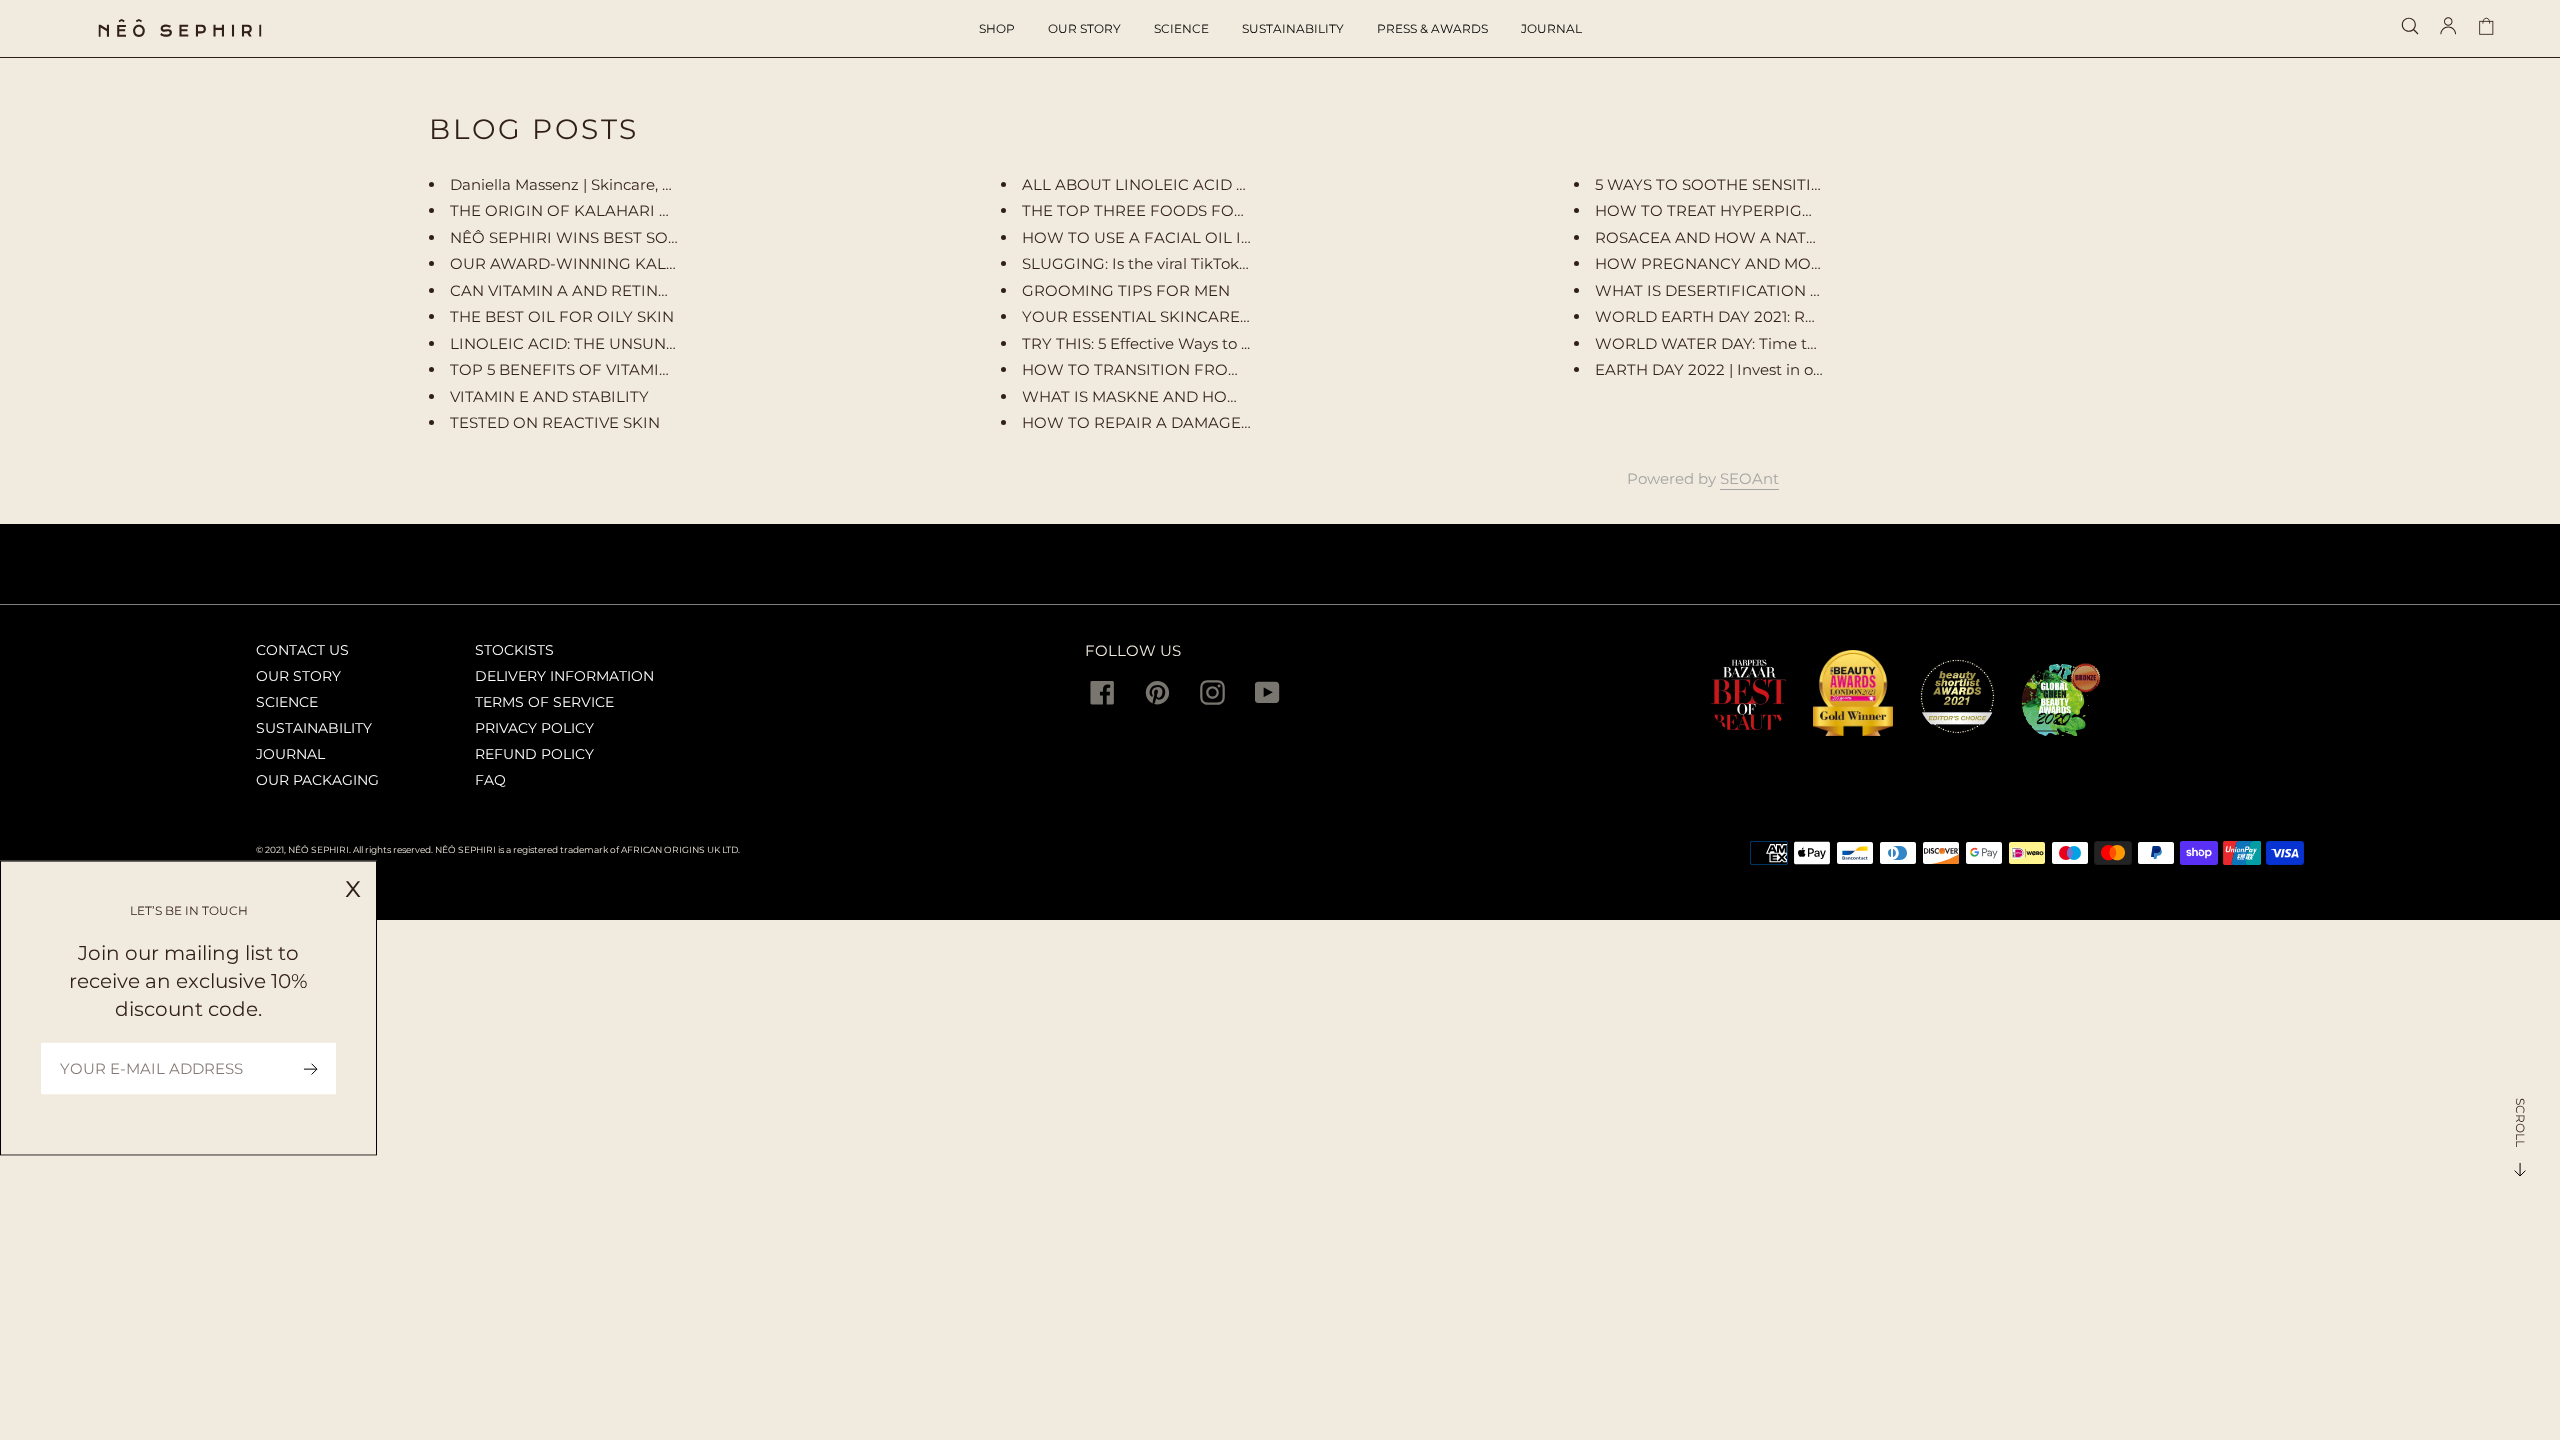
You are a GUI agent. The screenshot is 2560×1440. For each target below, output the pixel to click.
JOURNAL (290, 754)
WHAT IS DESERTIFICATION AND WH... (1741, 290)
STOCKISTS (514, 650)
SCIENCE (287, 702)
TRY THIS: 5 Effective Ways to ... (1136, 343)
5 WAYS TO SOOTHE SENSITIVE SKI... (1732, 184)
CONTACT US (302, 650)
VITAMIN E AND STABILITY (549, 396)
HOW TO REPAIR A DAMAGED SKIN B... (1170, 422)
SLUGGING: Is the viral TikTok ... (1137, 263)
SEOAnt (1749, 478)
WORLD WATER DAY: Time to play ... (1729, 343)
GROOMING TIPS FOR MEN (1126, 290)
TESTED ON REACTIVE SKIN (555, 422)
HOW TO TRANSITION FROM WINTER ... (1172, 369)
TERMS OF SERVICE (544, 702)
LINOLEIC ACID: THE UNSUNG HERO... (593, 343)
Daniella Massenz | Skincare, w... (566, 184)
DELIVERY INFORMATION (564, 676)
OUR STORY (298, 676)
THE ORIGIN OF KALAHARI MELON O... (596, 210)
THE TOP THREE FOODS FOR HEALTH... (1171, 210)
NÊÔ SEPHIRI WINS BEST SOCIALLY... (590, 237)
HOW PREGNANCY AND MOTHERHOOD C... (1761, 263)
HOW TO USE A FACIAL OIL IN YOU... (1161, 237)
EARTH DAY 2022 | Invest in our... (1716, 369)
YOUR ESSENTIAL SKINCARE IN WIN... (1165, 316)
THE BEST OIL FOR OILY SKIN (562, 316)
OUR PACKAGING (317, 780)
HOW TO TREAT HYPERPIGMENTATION (1745, 210)
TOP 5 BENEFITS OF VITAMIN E (567, 369)
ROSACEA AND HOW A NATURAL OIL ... (1744, 237)
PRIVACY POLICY (534, 728)
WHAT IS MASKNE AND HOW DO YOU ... (1173, 396)
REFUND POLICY (534, 754)
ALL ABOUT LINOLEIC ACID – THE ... (1157, 184)
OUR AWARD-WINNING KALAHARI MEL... (606, 263)
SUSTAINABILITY (314, 728)
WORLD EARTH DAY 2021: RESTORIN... (1739, 316)
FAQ (490, 780)
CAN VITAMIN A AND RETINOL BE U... (590, 290)
